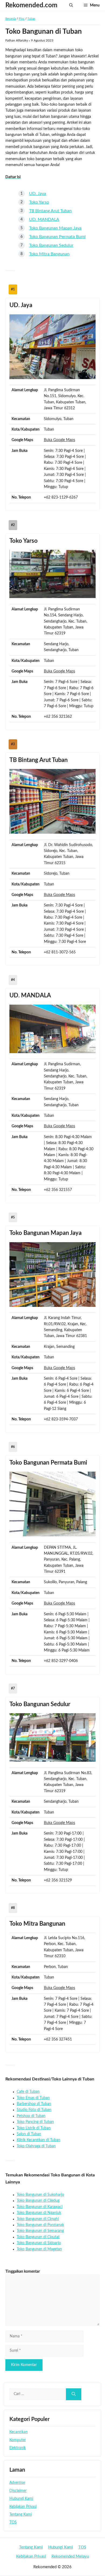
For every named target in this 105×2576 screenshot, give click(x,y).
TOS (13, 2522)
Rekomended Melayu (70, 2556)
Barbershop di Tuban (34, 2104)
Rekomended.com (31, 5)
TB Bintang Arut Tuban (50, 211)
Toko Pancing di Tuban (35, 2122)
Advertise (17, 2483)
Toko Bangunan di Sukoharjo (40, 2195)
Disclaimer (18, 2491)
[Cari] (74, 2394)
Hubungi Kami (21, 2499)
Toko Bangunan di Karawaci (40, 2207)
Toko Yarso (39, 202)
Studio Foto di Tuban (34, 2110)
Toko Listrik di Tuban (34, 2128)
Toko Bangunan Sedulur (51, 245)
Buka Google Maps (59, 440)
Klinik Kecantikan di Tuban (38, 2140)
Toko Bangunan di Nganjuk (39, 2213)
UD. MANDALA (44, 219)
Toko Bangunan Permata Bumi (57, 237)
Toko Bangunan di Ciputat (38, 2237)
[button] (71, 5)
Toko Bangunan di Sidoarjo (39, 2243)
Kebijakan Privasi (23, 2507)
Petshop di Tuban (31, 2116)
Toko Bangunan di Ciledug (38, 2201)
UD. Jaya (38, 194)
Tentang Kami (21, 2515)
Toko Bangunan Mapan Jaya (55, 228)
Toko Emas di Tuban (33, 2098)
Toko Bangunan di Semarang (40, 2231)
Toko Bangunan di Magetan (39, 2249)
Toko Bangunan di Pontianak (40, 2225)
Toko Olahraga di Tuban (36, 2146)
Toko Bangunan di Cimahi (38, 2219)
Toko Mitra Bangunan (49, 254)
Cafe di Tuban (28, 2092)
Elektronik (18, 2448)
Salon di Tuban (29, 2134)
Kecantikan (19, 2432)
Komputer (18, 2440)
